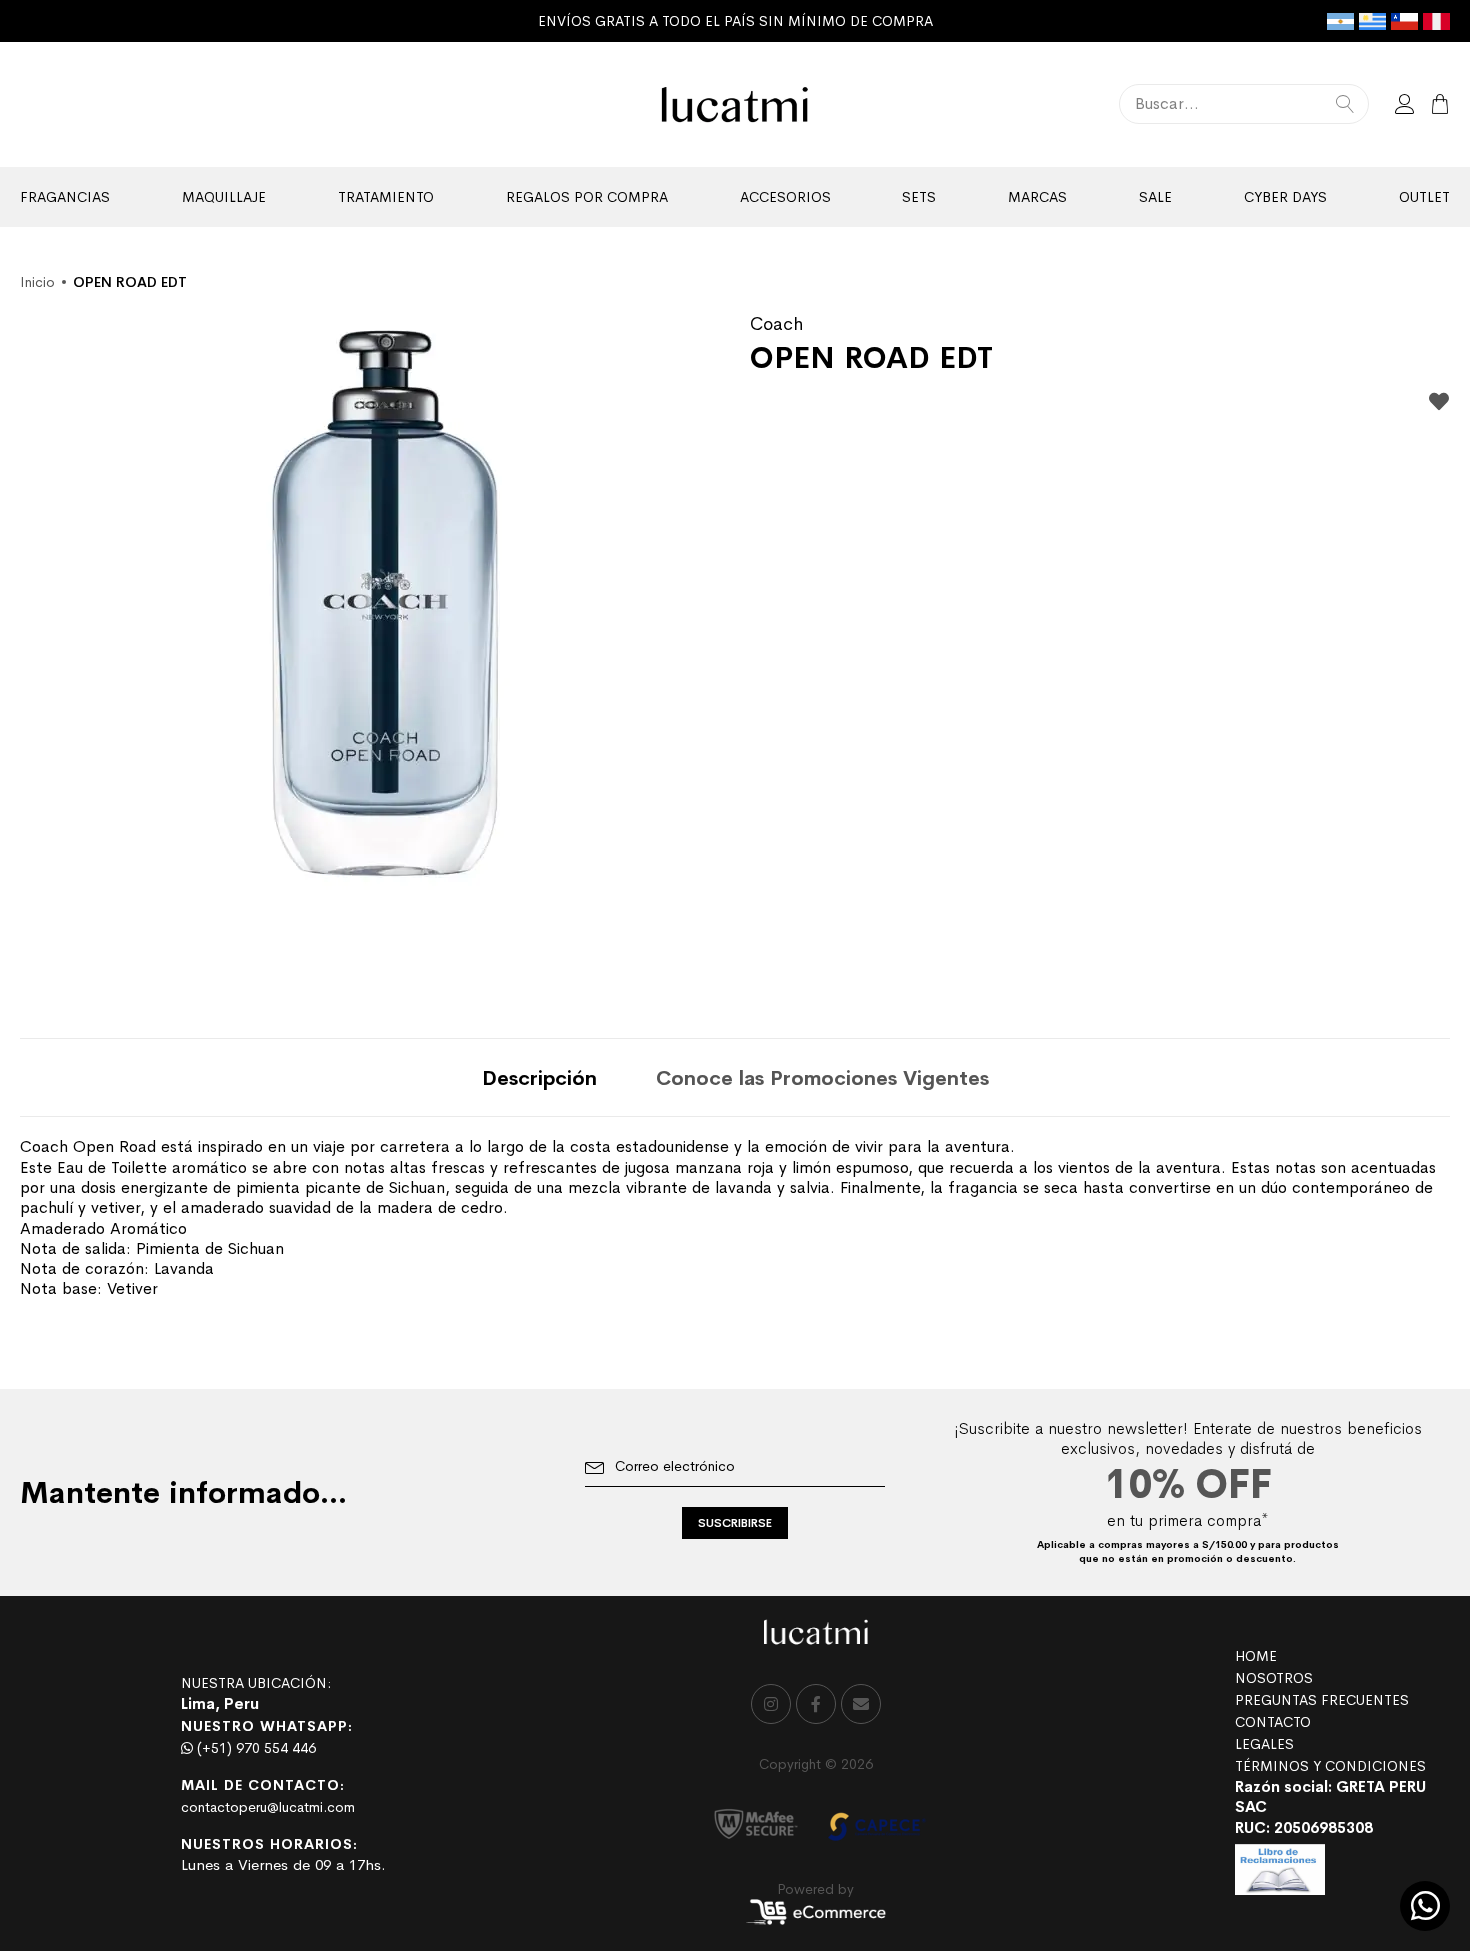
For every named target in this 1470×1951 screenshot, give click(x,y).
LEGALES (1264, 1744)
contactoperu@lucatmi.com (268, 1807)
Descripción (539, 1078)
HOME (1256, 1656)
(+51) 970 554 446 (254, 1748)
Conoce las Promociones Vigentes (822, 1078)
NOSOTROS (1274, 1678)
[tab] (539, 1077)
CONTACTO (1273, 1722)
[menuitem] (65, 197)
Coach (776, 324)
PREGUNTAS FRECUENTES (1322, 1700)
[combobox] (1244, 104)
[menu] (735, 197)
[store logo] (735, 104)
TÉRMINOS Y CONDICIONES (1330, 1766)
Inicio (37, 282)
